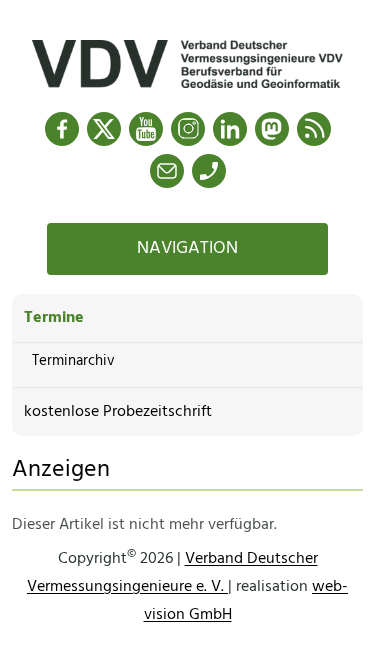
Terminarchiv (73, 361)
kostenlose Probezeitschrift (118, 412)
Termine (54, 318)
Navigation (187, 248)
